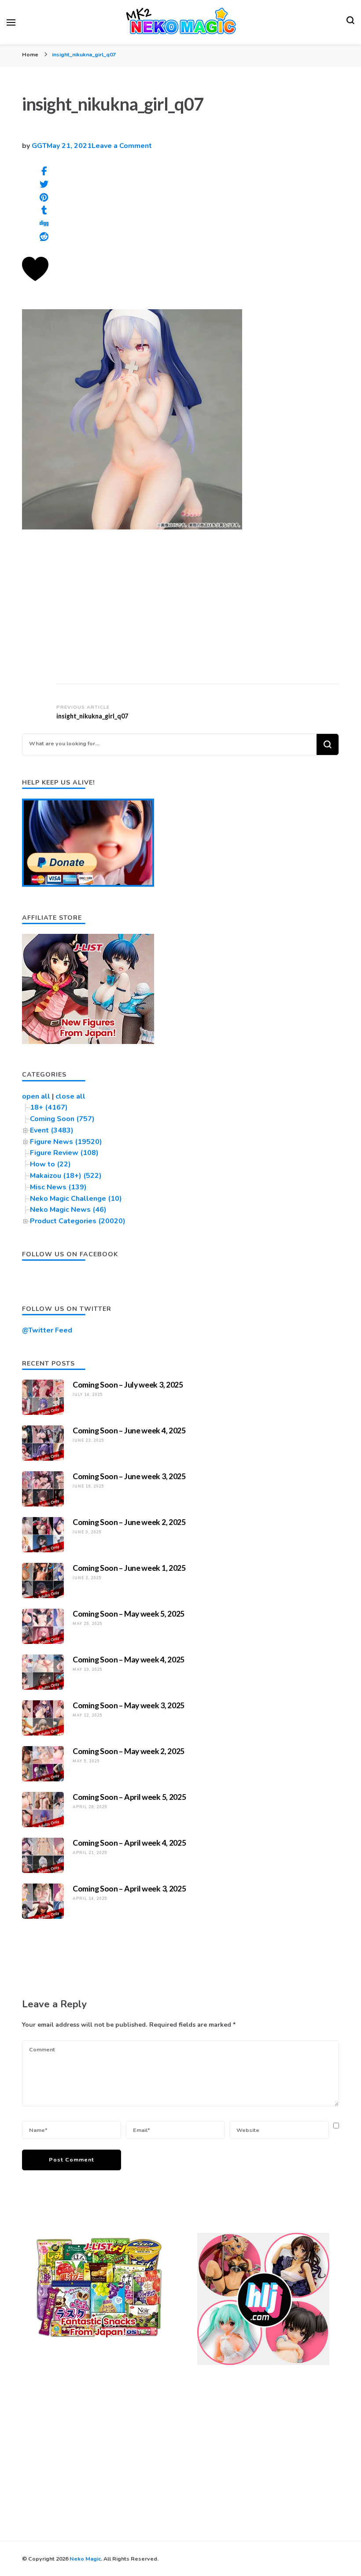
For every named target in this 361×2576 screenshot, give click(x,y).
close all (70, 1096)
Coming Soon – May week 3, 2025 (129, 1705)
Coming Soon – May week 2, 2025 (129, 1751)
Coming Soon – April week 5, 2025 (129, 1797)
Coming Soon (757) (62, 1119)
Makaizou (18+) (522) (66, 1176)
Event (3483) (52, 1130)
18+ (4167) (49, 1107)
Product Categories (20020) (78, 1221)
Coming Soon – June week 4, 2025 (129, 1430)
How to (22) (50, 1164)
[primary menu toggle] (11, 22)
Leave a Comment (122, 146)
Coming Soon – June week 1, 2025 (129, 1568)
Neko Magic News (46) (68, 1210)
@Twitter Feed (47, 1330)
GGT (39, 146)
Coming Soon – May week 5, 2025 (129, 1614)
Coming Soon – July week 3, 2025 (128, 1384)
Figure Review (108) (64, 1153)
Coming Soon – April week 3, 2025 (129, 1888)
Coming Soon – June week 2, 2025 (129, 1522)
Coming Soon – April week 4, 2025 (129, 1843)
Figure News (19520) (66, 1142)
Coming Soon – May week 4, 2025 (129, 1659)
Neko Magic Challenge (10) (76, 1199)
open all (36, 1096)
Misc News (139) (58, 1187)
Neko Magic (85, 2559)
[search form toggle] (350, 22)
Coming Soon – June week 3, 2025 (129, 1476)
